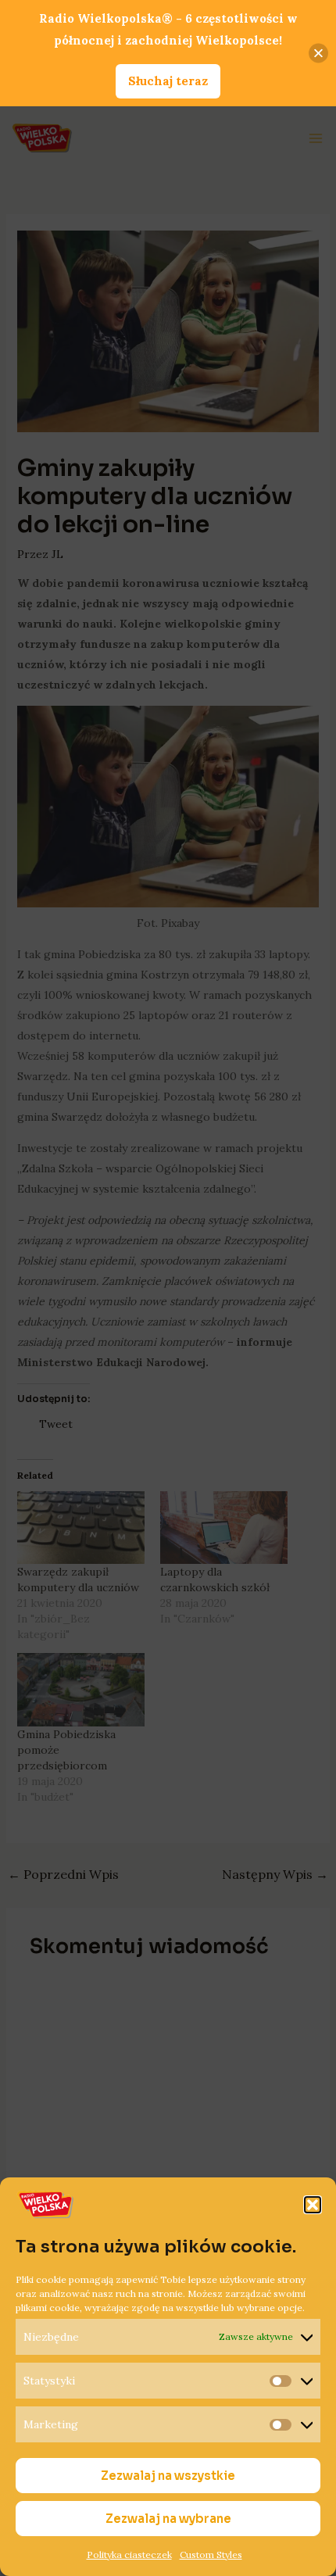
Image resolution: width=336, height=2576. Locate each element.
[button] (313, 2205)
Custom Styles (211, 2555)
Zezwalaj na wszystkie (168, 2476)
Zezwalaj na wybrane (168, 2519)
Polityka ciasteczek (129, 2555)
